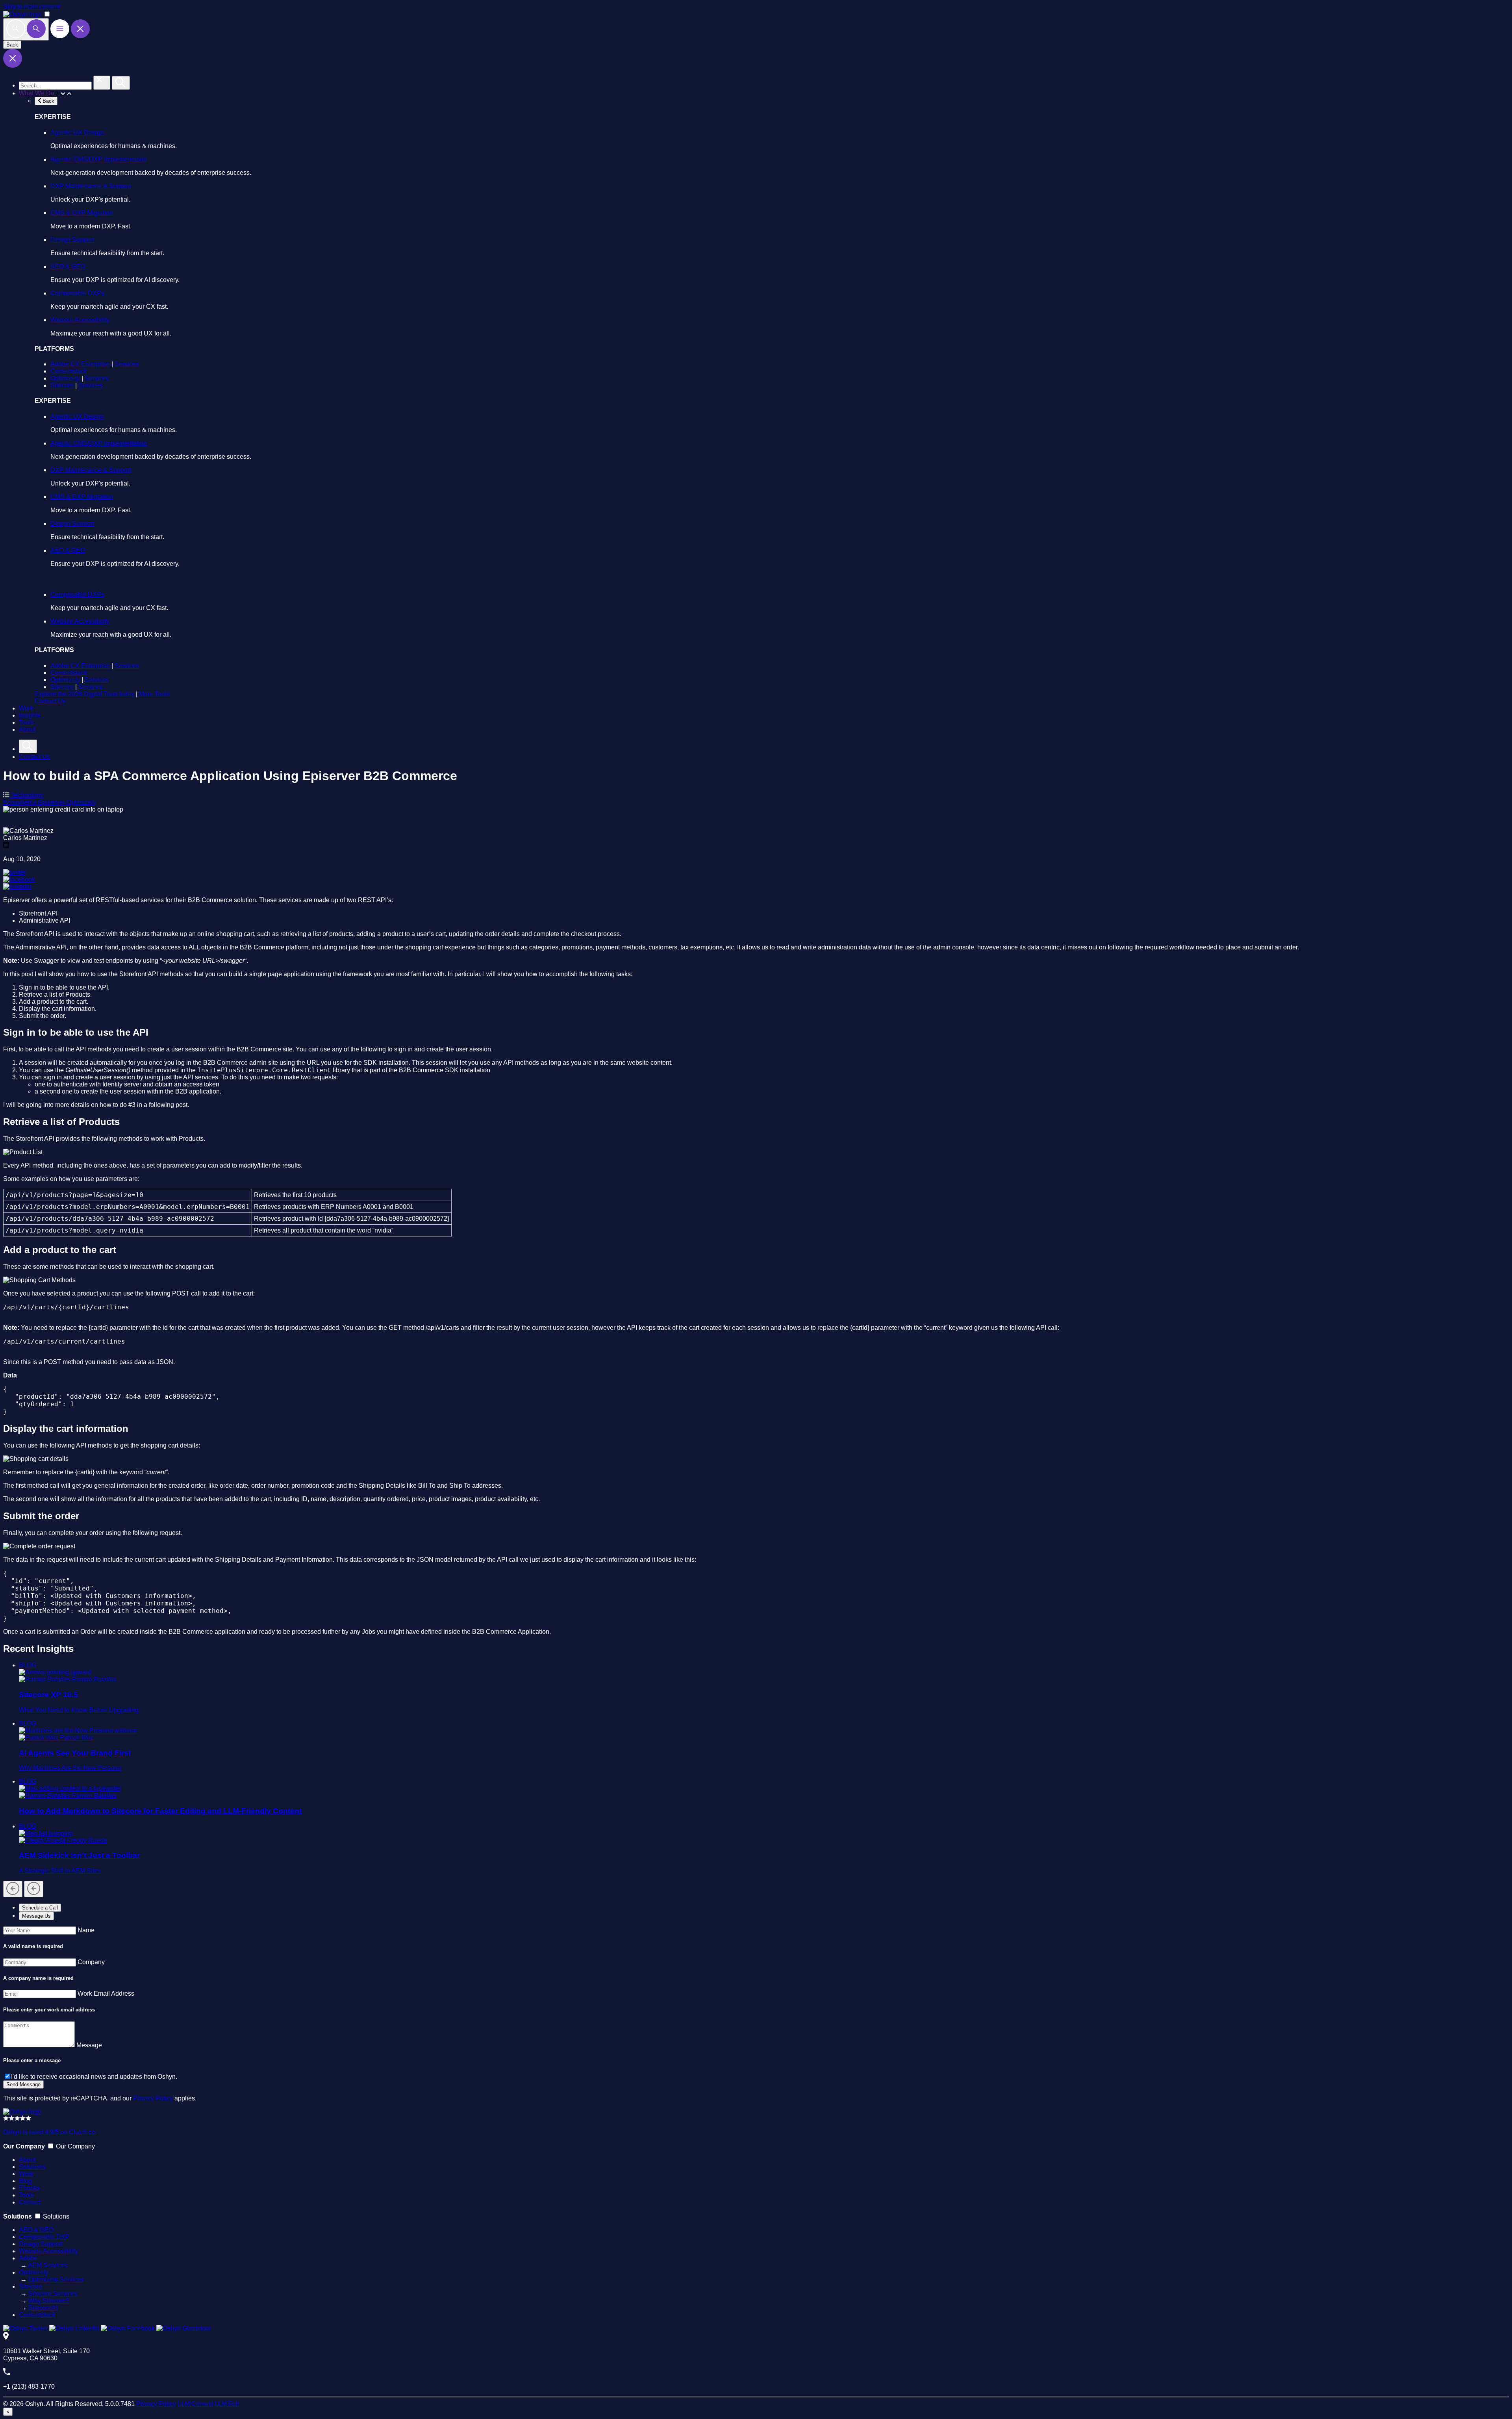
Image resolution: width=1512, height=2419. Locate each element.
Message (89, 2045)
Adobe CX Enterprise (80, 364)
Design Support (72, 240)
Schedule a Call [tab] (40, 1908)
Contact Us (50, 701)
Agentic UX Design (77, 133)
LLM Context (195, 2404)
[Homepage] (22, 2112)
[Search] (26, 29)
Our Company (75, 2146)
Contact (30, 2202)
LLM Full (227, 2404)
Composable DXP (44, 2237)
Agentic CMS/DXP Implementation (99, 159)
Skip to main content (31, 6)
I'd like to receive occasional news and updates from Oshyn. (94, 2077)
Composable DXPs (77, 293)
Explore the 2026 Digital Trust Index (84, 694)
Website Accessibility (80, 320)
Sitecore (62, 385)
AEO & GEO (68, 266)
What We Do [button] (37, 93)
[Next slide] (34, 1889)
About (27, 729)
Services (127, 364)
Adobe (28, 2258)
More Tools (154, 694)
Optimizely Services (56, 2279)
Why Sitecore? (49, 2301)
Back (12, 45)
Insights (30, 715)
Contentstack (69, 371)
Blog (25, 2181)
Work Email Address (106, 1994)
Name (86, 1930)
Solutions (32, 2167)
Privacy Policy (153, 2098)
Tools (26, 722)
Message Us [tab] (36, 1916)
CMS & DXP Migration (82, 213)
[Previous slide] (13, 1889)
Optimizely (65, 378)
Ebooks (30, 2188)
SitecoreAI (43, 2308)
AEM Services (48, 2265)
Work (26, 708)
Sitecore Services (53, 2294)
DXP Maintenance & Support (91, 186)
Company (91, 1962)
